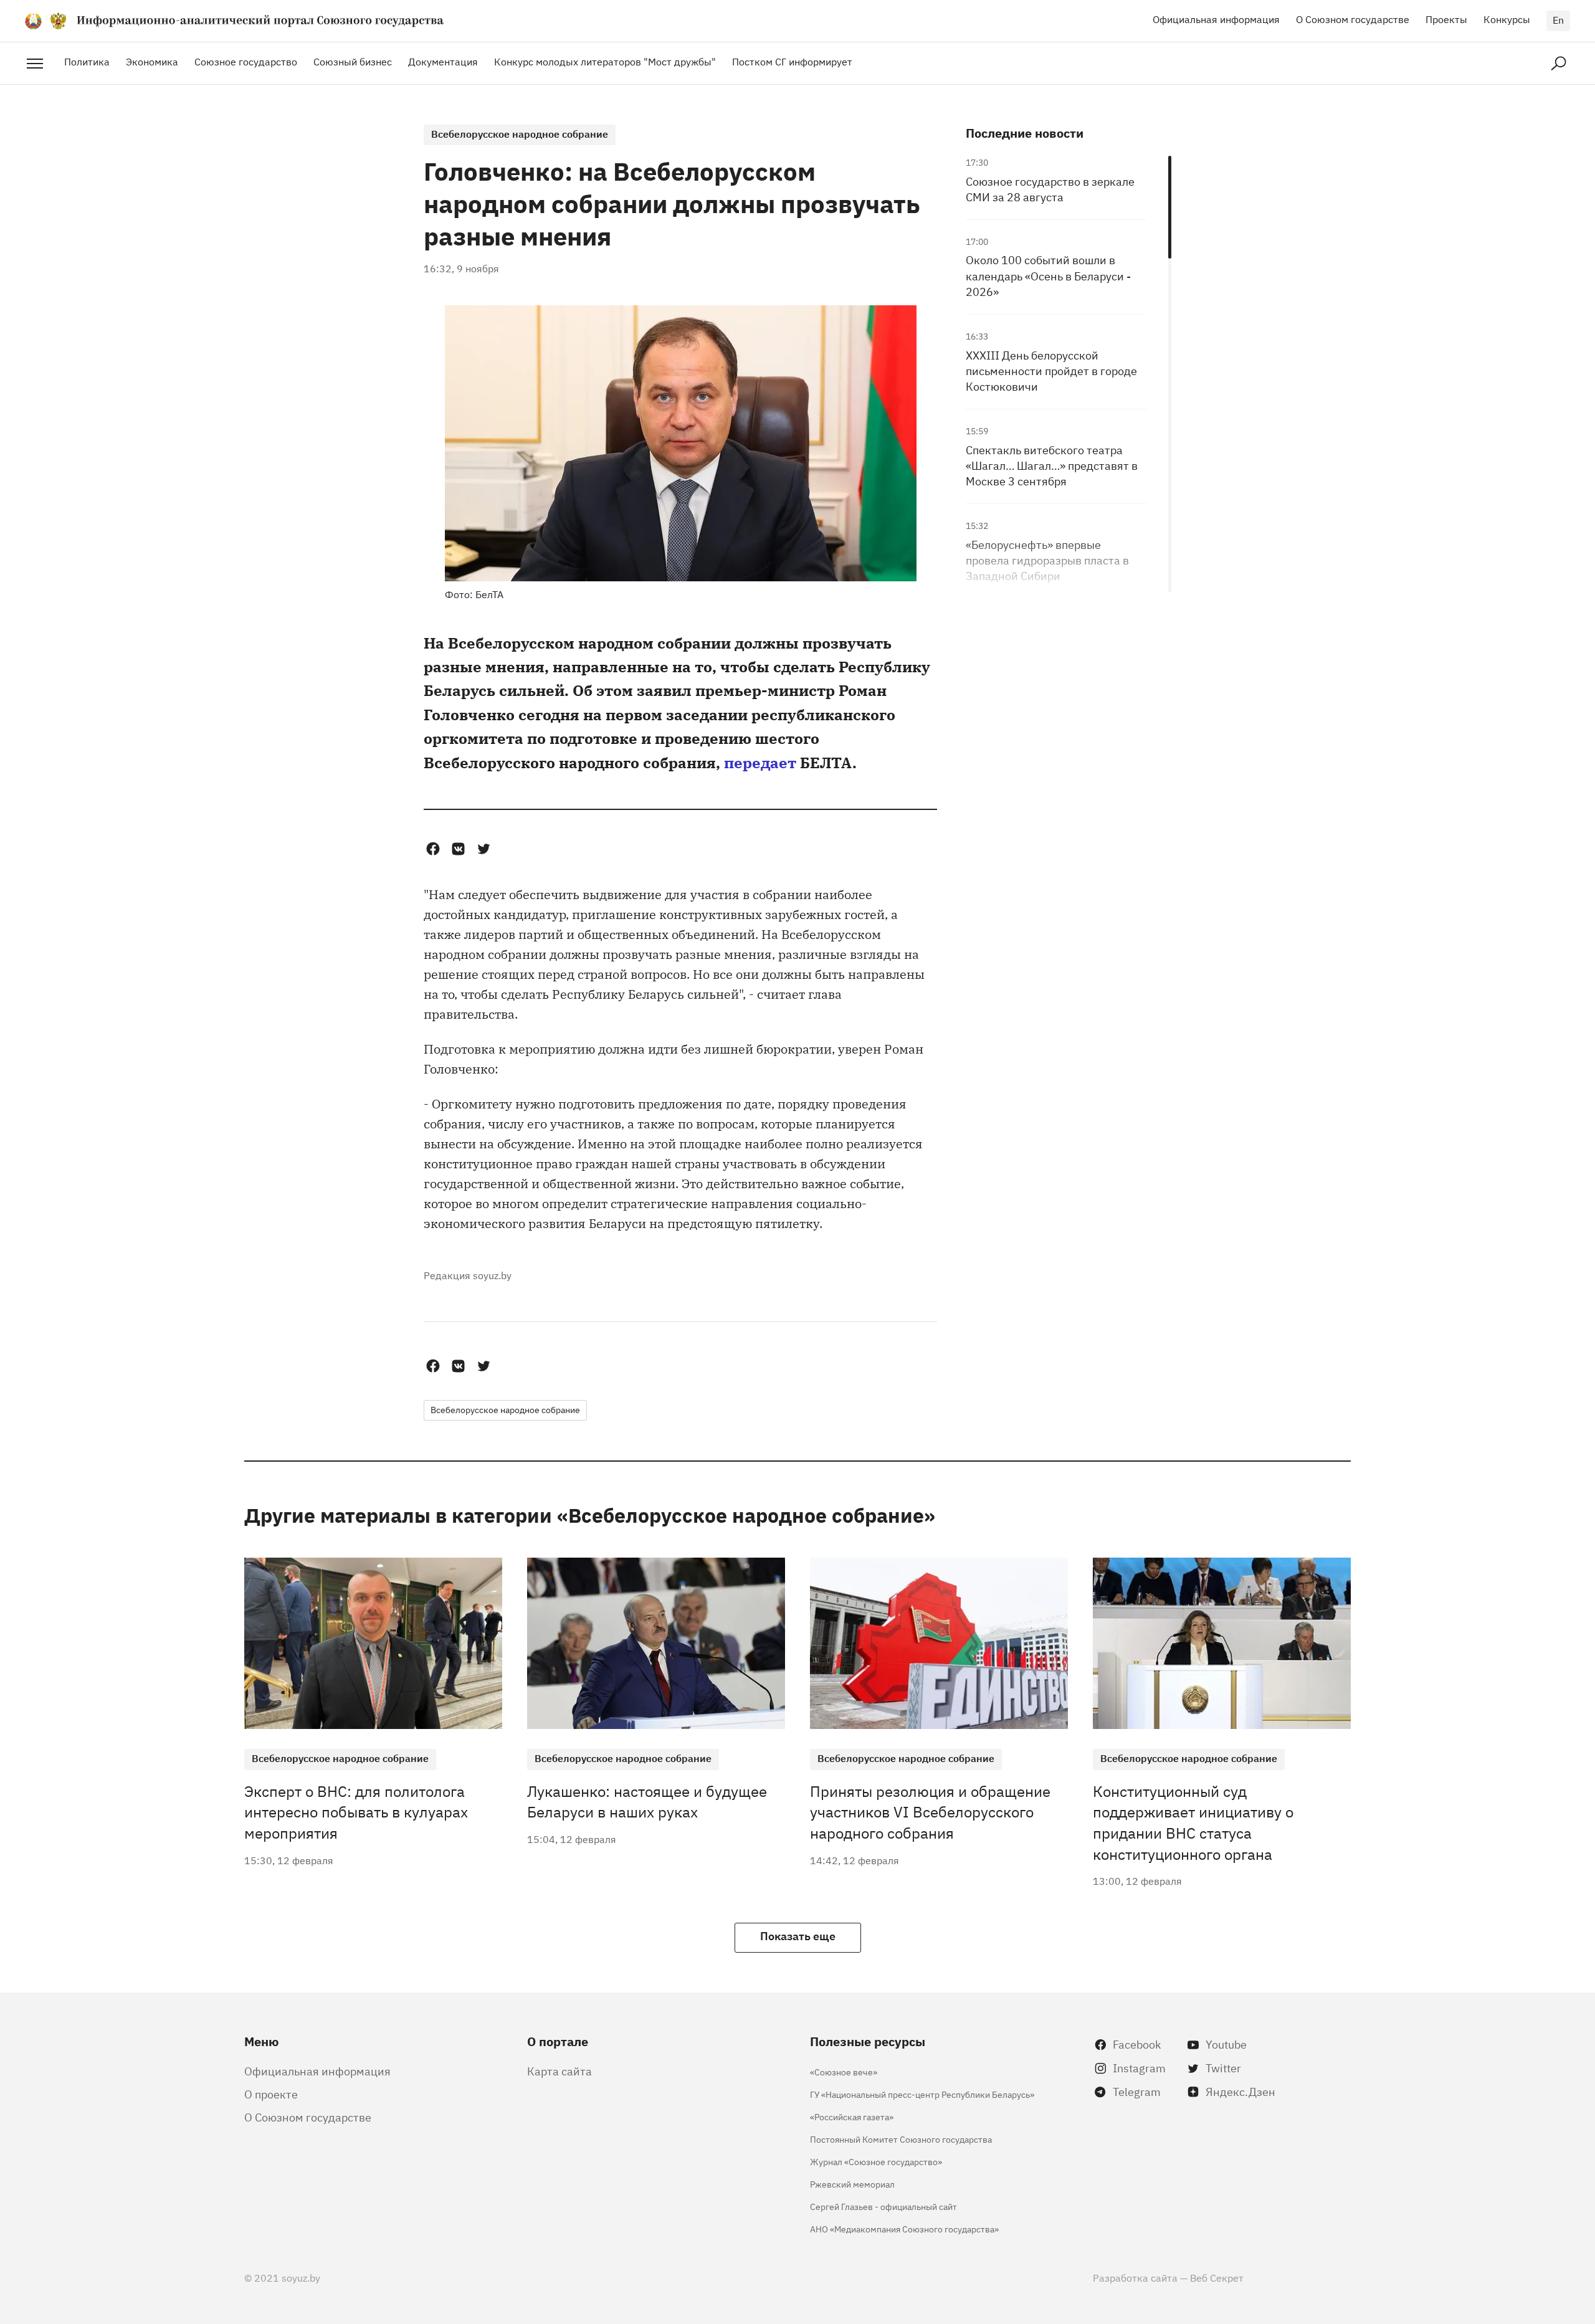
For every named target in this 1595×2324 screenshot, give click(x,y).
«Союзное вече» (844, 2071)
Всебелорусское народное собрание (520, 133)
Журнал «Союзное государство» (876, 2161)
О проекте (271, 2093)
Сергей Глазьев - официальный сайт (883, 2206)
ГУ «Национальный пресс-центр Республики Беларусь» (922, 2094)
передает (760, 762)
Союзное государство (246, 61)
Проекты (1446, 19)
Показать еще (798, 1935)
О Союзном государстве (1353, 19)
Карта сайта (559, 2070)
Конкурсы (1507, 19)
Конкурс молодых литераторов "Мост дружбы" (605, 61)
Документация (443, 61)
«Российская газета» (852, 2116)
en (1558, 19)
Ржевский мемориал (852, 2184)
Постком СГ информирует (792, 61)
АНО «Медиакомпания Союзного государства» (904, 2228)
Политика (87, 61)
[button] (433, 849)
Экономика (152, 61)
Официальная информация (1216, 19)
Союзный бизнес (353, 61)
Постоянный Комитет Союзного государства (901, 2139)
